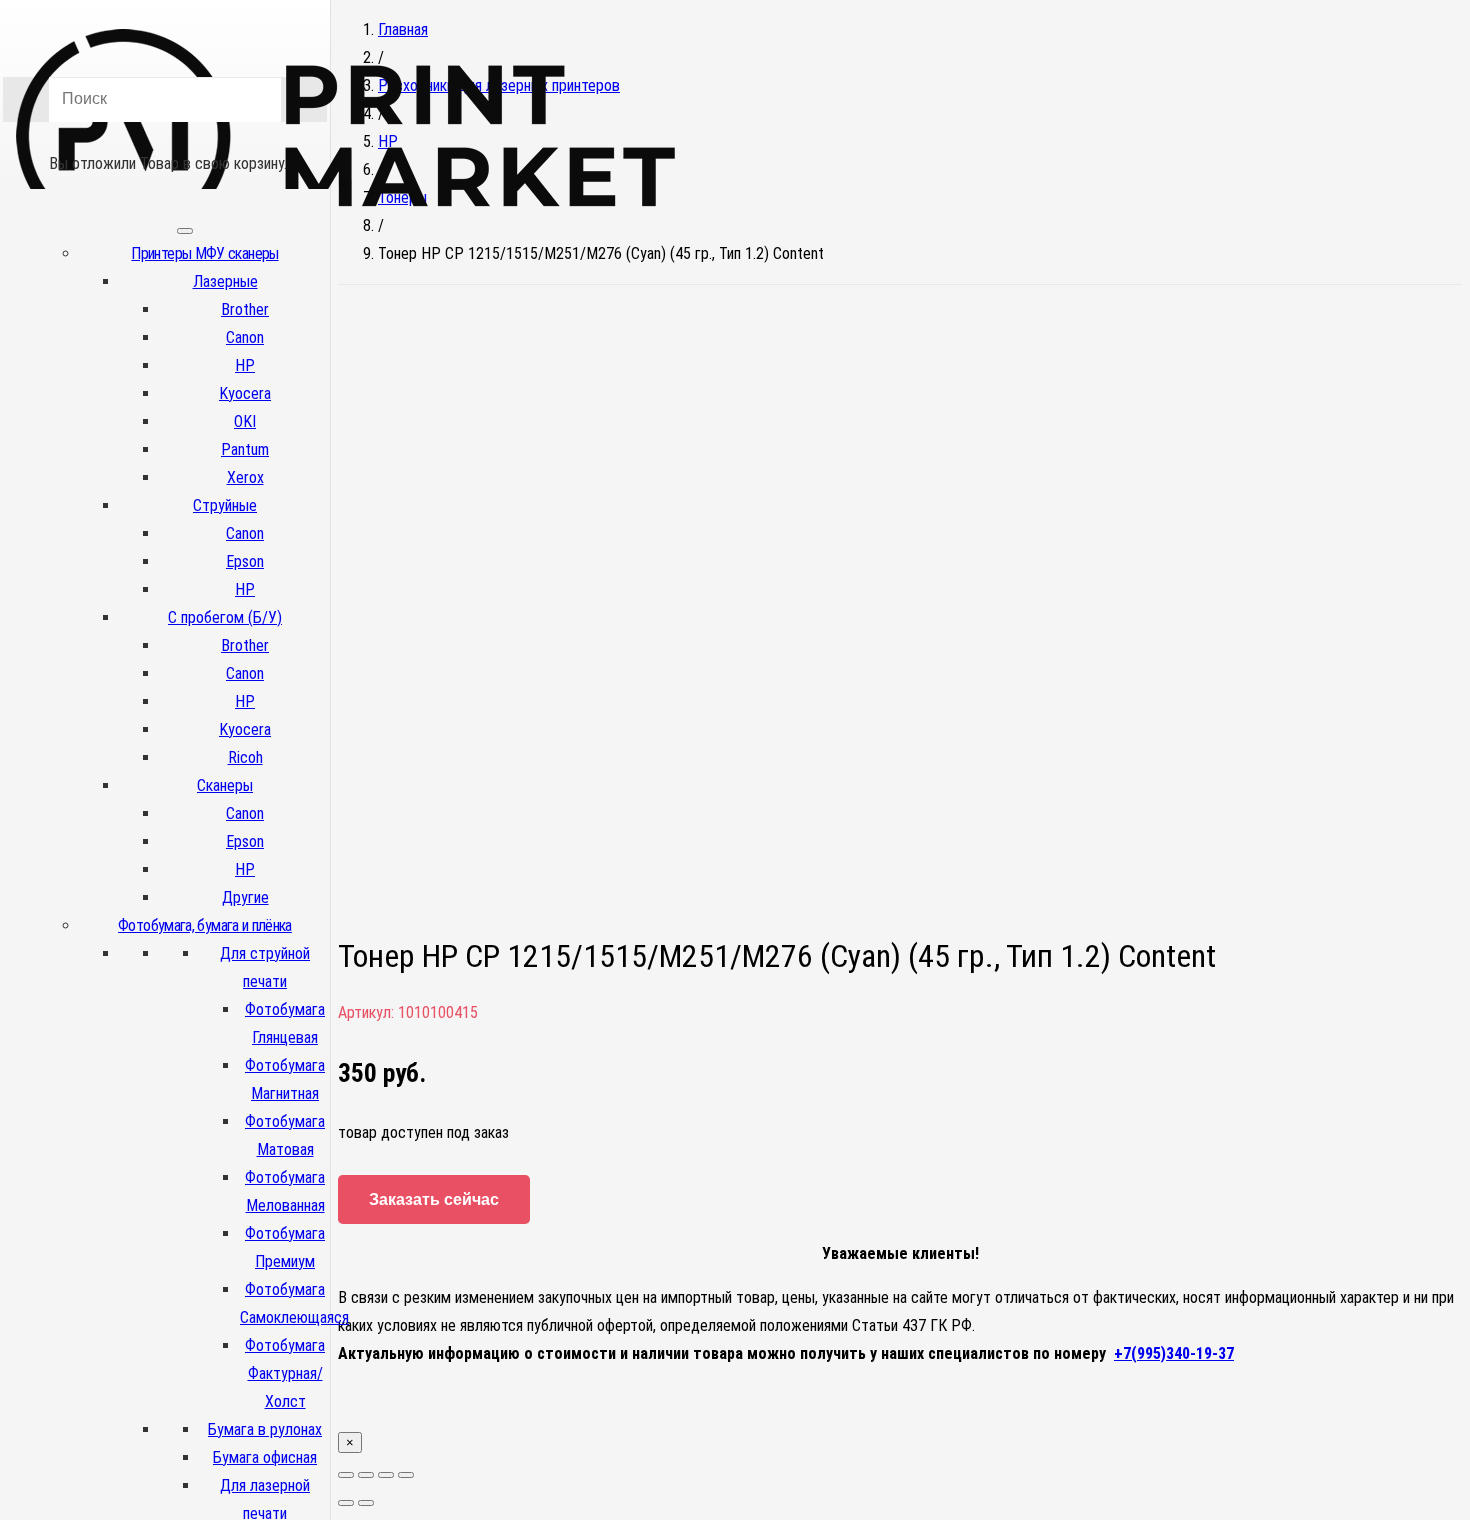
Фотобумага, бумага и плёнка (205, 925)
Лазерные (225, 281)
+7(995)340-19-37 (1174, 1353)
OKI (245, 421)
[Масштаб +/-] (406, 1475)
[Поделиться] (366, 1475)
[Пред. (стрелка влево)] (346, 1503)
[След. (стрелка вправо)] (366, 1503)
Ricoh (245, 757)
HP (245, 365)
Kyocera (245, 393)
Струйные (225, 505)
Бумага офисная (265, 1457)
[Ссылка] (346, 238)
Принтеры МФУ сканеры (204, 253)
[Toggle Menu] (185, 231)
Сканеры (225, 785)
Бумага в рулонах (265, 1429)
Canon (245, 337)
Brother (245, 309)
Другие (245, 897)
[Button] (165, 135)
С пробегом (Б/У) (225, 617)
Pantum (245, 449)
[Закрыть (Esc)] (346, 1475)
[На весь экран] (386, 1475)
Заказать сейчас (434, 1199)
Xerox (245, 477)
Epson (245, 561)
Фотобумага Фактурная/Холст (285, 1373)
